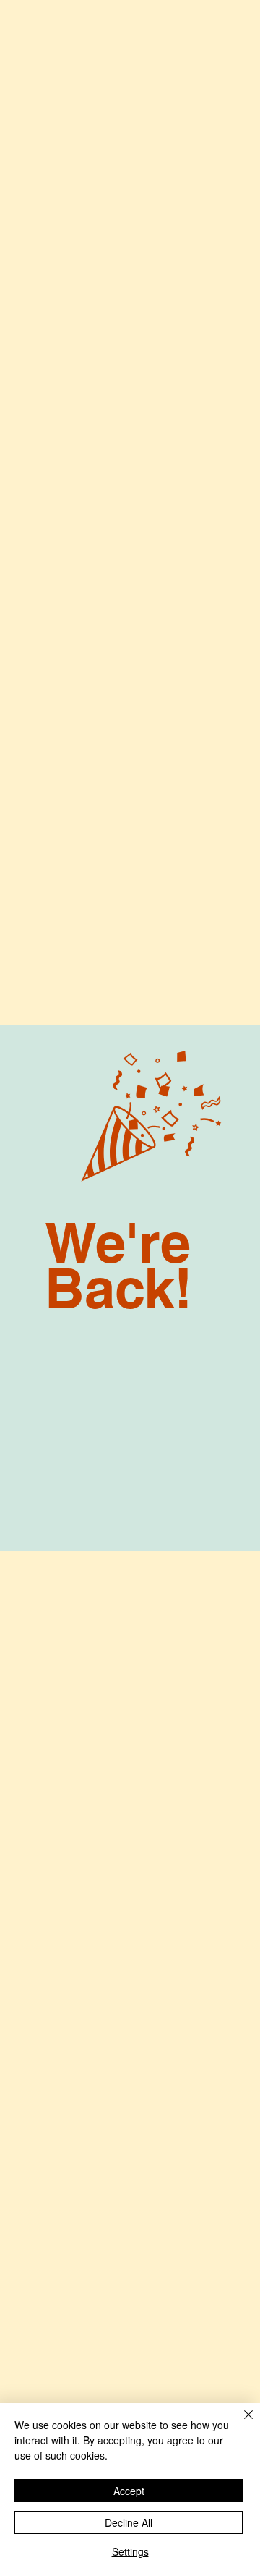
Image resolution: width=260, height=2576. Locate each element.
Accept (129, 2491)
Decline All (129, 2522)
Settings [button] (130, 2551)
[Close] (240, 2423)
